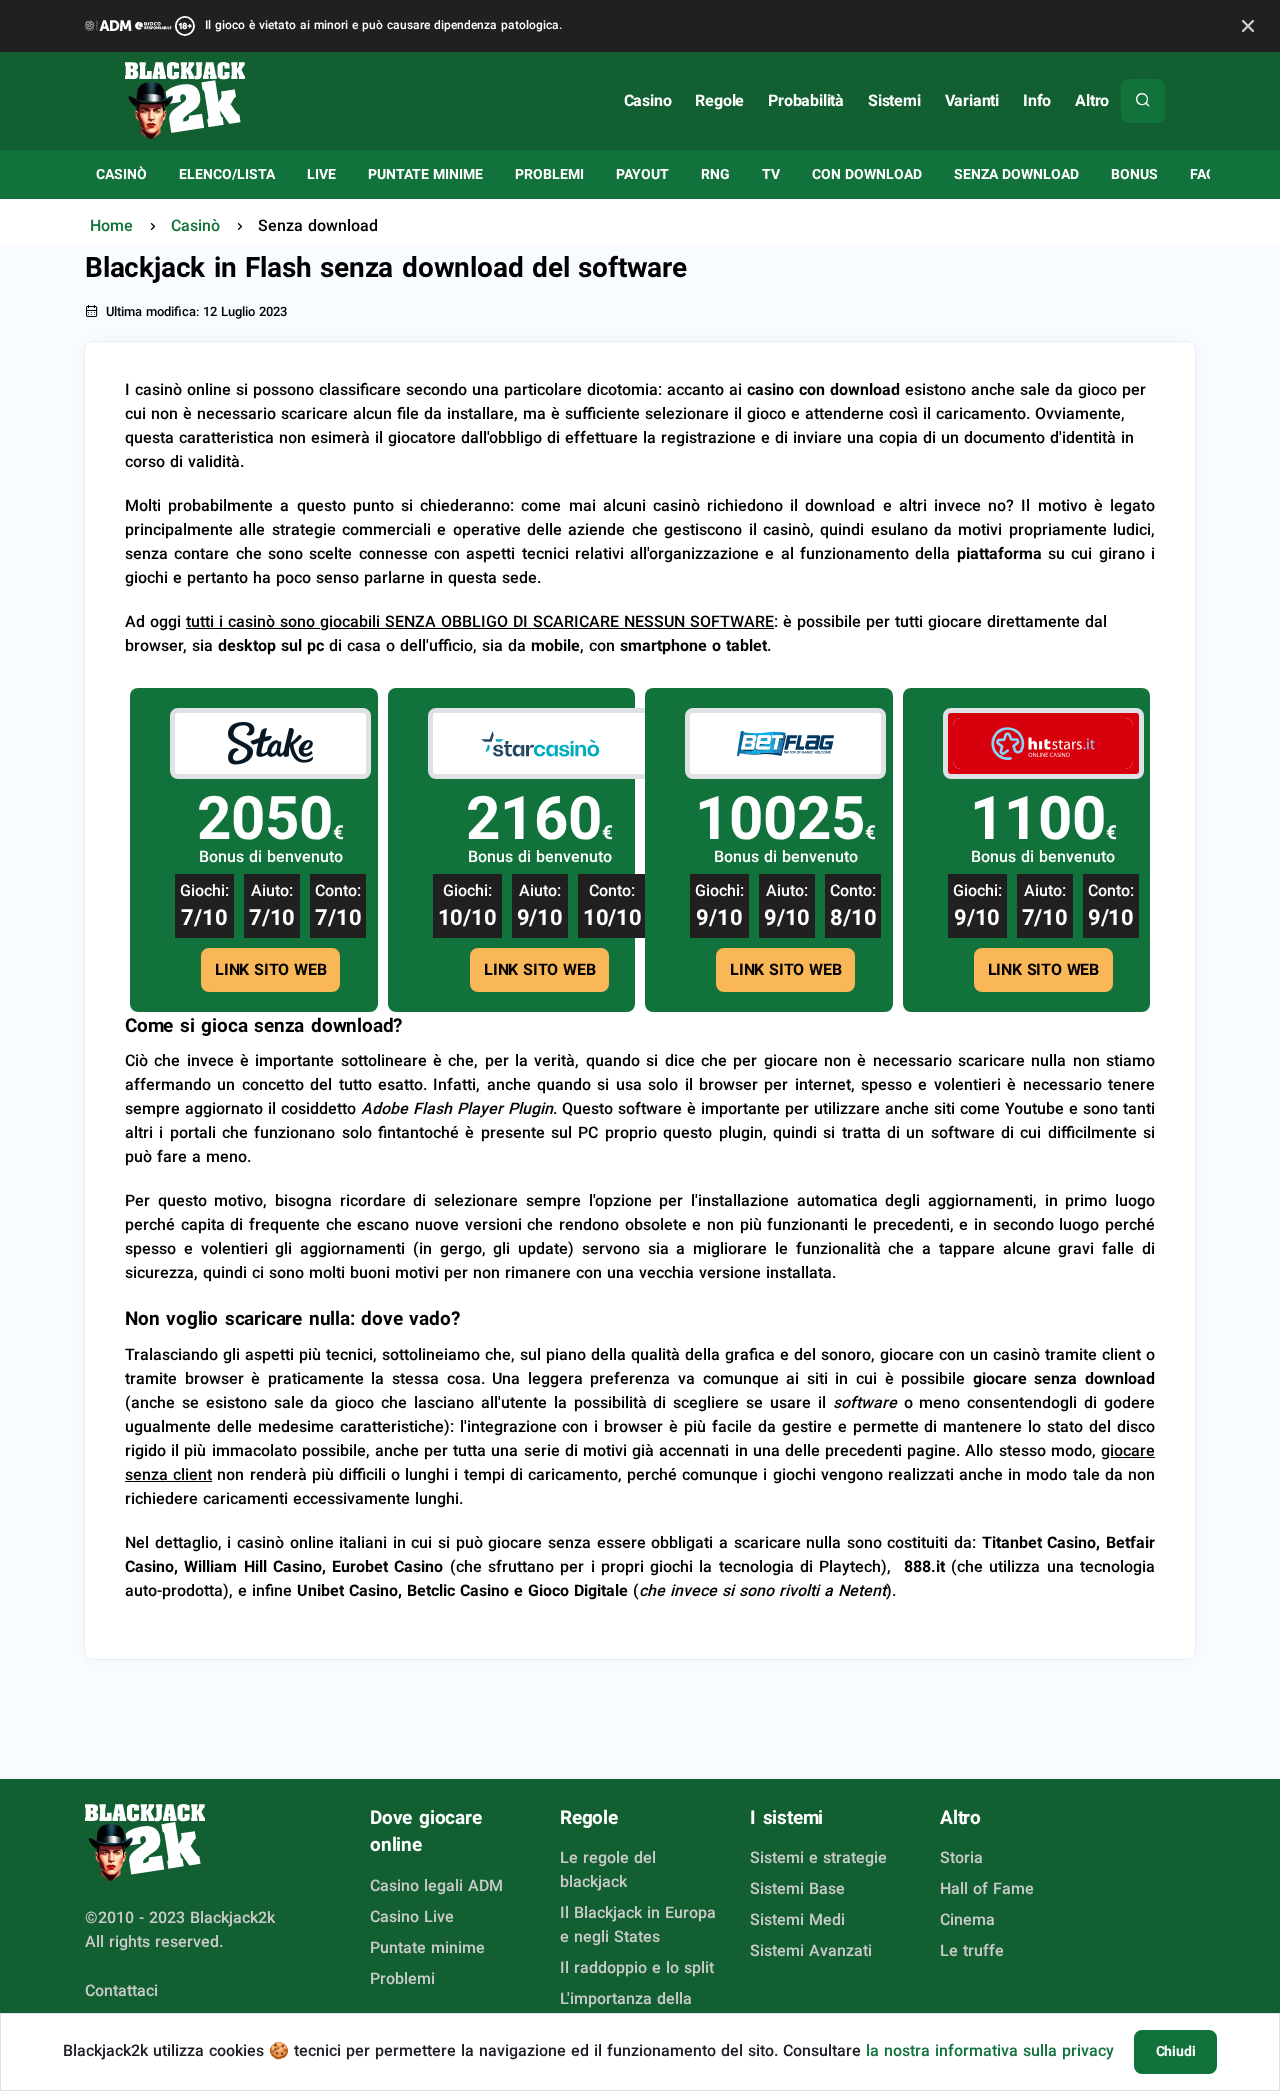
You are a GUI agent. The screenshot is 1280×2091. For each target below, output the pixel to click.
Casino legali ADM (436, 1885)
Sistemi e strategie (818, 1857)
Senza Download (1016, 174)
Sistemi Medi (797, 1919)
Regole (719, 100)
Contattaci (121, 1990)
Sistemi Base (797, 1888)
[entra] (271, 741)
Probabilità (806, 100)
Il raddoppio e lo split (637, 1967)
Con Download (867, 174)
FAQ (1203, 174)
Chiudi (1176, 2051)
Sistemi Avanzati (811, 1950)
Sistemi (894, 100)
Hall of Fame (987, 1888)
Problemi (549, 174)
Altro (1092, 100)
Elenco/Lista (227, 174)
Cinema (967, 1919)
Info (1037, 100)
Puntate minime (425, 174)
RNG (715, 174)
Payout (642, 174)
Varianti (972, 100)
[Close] (1248, 26)
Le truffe (972, 1950)
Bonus (1134, 174)
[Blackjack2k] (185, 100)
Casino (648, 100)
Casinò (121, 174)
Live (321, 174)
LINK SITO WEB (270, 969)
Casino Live (412, 1916)
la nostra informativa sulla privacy (990, 2050)
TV (771, 174)
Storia (961, 1857)
